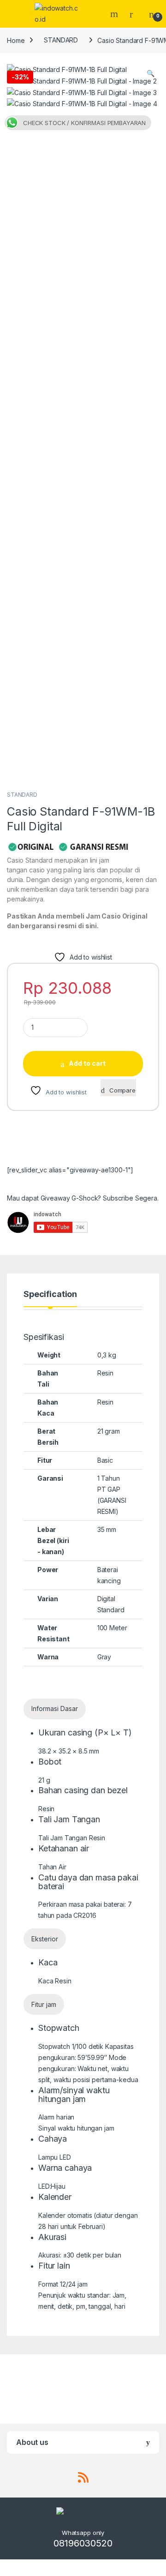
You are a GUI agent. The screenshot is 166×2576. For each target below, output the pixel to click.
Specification (50, 1294)
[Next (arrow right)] (150, 1279)
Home (16, 40)
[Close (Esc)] (136, 10)
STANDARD (61, 40)
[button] (151, 73)
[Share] (115, 10)
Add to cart (87, 1063)
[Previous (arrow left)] (16, 1279)
